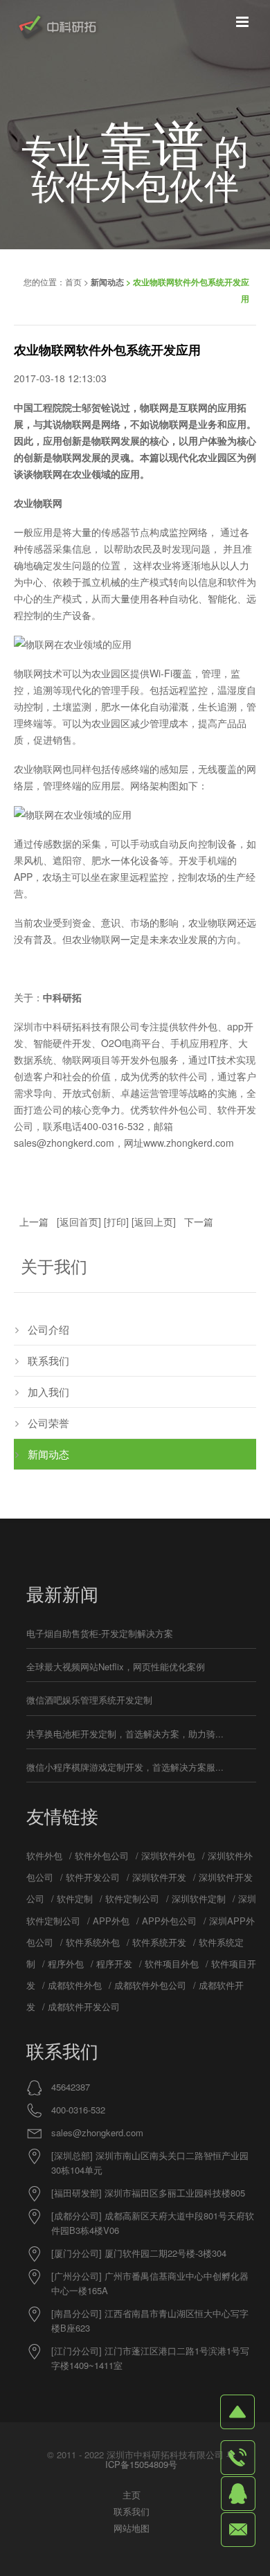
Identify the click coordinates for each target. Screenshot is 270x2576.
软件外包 (44, 1855)
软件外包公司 (102, 1855)
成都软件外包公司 (150, 1985)
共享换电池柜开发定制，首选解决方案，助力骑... (125, 1734)
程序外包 (66, 1964)
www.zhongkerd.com (189, 1143)
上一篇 (34, 1222)
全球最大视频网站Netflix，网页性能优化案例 (116, 1666)
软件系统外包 (93, 1942)
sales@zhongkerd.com (97, 2132)
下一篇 (199, 1222)
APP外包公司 (169, 1921)
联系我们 (48, 1360)
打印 (116, 1222)
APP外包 (111, 1921)
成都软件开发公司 (84, 2006)
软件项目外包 (172, 1964)
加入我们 (48, 1392)
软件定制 (75, 1898)
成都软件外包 (75, 1985)
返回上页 (154, 1222)
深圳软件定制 (199, 1898)
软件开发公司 (93, 1877)
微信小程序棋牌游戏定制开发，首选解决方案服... (125, 1767)
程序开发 (114, 1964)
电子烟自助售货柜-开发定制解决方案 (100, 1633)
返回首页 (79, 1222)
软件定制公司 (132, 1898)
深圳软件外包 (168, 1855)
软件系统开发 (159, 1942)
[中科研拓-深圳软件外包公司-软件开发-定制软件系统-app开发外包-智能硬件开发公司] (57, 28)
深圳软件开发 (159, 1877)
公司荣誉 (48, 1423)
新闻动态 (107, 282)
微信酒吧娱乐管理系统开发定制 (89, 1700)
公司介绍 (48, 1329)
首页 (73, 281)
